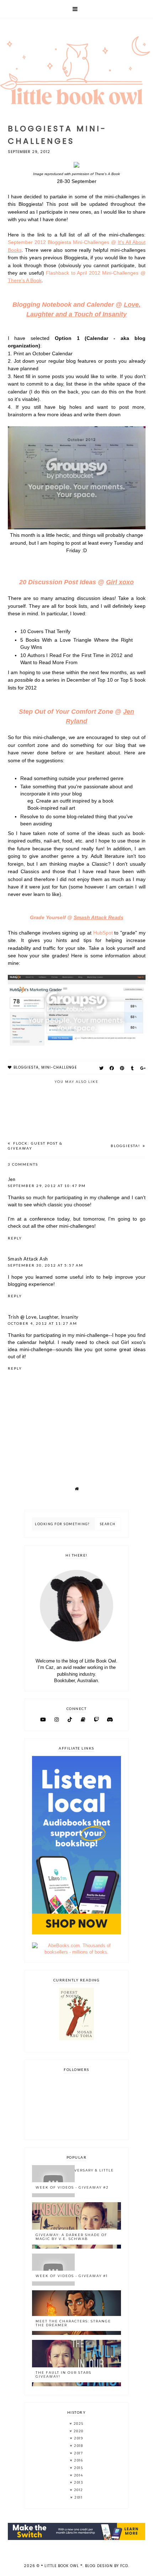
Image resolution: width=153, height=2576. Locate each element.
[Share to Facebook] (112, 1068)
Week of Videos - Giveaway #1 (72, 2276)
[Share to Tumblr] (133, 1068)
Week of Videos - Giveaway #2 (72, 2187)
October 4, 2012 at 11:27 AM (43, 1323)
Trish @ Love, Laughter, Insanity (43, 1317)
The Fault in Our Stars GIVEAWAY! (64, 2374)
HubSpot (103, 933)
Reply (15, 1238)
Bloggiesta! (126, 1146)
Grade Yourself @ (77, 917)
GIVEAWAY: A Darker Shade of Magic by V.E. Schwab (72, 2237)
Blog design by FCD (107, 2566)
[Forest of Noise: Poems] (76, 2039)
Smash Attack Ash (28, 1259)
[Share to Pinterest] (122, 1068)
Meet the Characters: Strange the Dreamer (73, 2323)
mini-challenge (59, 1067)
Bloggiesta (26, 1067)
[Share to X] (102, 1068)
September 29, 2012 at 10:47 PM (47, 1186)
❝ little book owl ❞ (62, 2566)
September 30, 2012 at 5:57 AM (46, 1265)
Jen (12, 1179)
